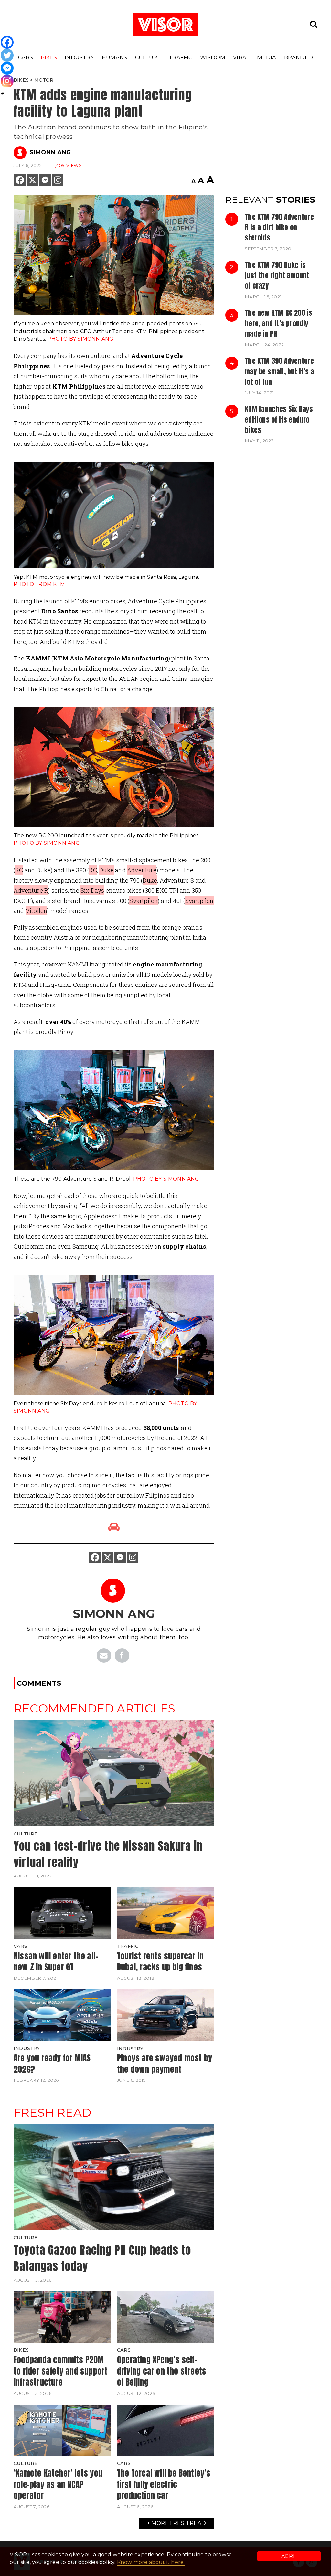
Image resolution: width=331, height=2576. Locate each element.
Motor (44, 80)
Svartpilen (144, 901)
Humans (114, 57)
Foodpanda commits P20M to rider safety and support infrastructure (60, 2371)
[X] (32, 180)
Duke (107, 870)
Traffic (180, 57)
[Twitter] (7, 55)
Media (267, 57)
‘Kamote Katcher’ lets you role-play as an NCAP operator (58, 2484)
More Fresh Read (179, 2523)
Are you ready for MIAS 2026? (52, 2064)
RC (19, 870)
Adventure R (31, 890)
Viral (241, 57)
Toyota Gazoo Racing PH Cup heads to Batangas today (102, 2258)
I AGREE (289, 2556)
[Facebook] (20, 180)
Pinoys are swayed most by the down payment (165, 2064)
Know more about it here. (151, 2562)
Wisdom (213, 57)
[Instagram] (58, 180)
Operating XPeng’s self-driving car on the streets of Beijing (162, 2371)
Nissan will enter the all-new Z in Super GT (56, 1962)
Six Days (92, 890)
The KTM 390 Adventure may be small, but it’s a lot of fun (279, 371)
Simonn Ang (50, 152)
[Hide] (3, 94)
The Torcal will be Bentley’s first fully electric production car (164, 2484)
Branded (299, 57)
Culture (148, 57)
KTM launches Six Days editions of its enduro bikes (279, 419)
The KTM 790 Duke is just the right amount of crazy (277, 276)
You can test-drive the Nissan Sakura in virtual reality (108, 1854)
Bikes (49, 57)
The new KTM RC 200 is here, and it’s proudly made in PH (278, 323)
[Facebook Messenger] (45, 180)
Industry (79, 57)
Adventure (142, 870)
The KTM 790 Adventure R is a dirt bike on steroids (279, 227)
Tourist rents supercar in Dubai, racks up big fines (160, 1962)
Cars (26, 57)
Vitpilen (37, 911)
